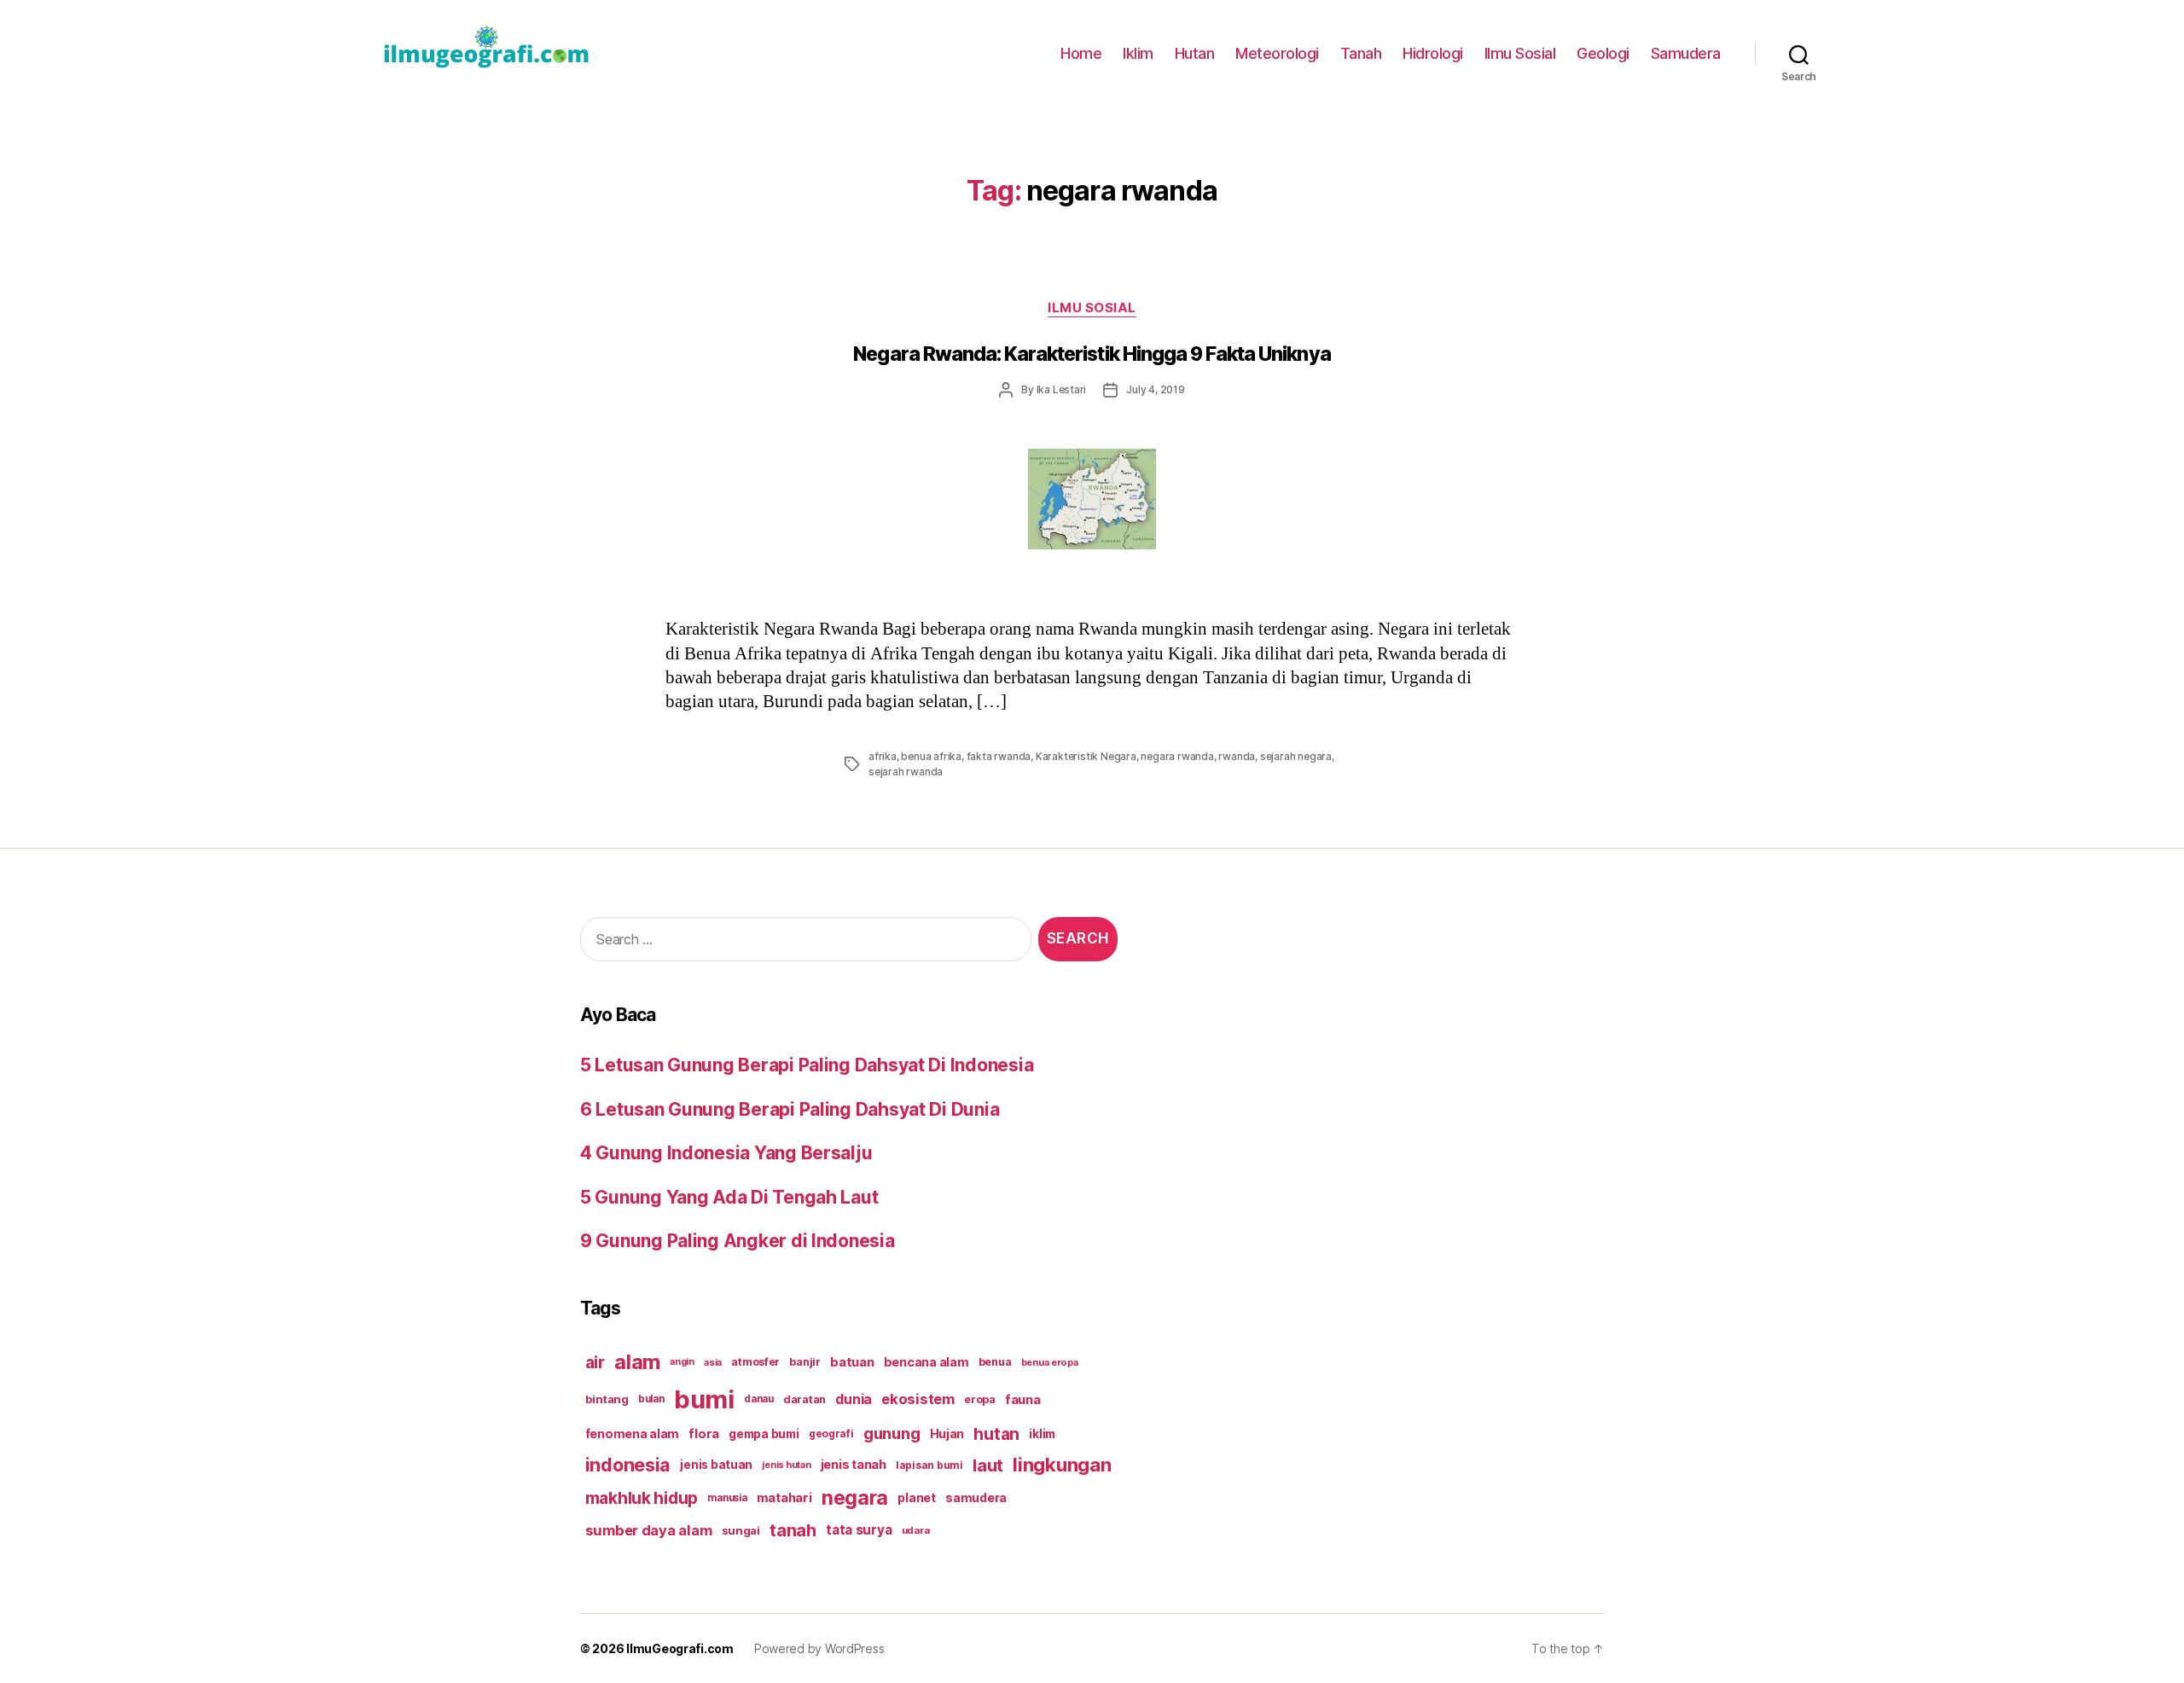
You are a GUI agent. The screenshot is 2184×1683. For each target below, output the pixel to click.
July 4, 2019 (1156, 389)
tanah (793, 1530)
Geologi (1603, 53)
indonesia (628, 1465)
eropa (980, 1399)
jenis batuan (716, 1465)
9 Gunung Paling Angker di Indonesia (738, 1241)
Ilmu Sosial (1520, 53)
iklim (1042, 1434)
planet (916, 1497)
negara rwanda (1177, 756)
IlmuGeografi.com (680, 1648)
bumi (704, 1399)
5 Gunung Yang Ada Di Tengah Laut (729, 1197)
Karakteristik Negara (1086, 756)
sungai (741, 1530)
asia (713, 1362)
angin (682, 1362)
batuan (852, 1362)
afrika (883, 756)
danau (759, 1399)
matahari (784, 1498)
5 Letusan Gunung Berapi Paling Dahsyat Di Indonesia (807, 1065)
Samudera (1686, 53)
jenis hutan (786, 1465)
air (595, 1362)
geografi (831, 1433)
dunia (854, 1399)
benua (995, 1362)
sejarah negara (1296, 756)
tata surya (859, 1530)
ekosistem (918, 1399)
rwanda (1237, 756)
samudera (976, 1497)
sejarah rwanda (906, 772)
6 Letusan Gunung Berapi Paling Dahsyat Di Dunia (790, 1109)
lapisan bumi (929, 1465)
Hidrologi (1433, 53)
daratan (804, 1399)
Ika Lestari (1062, 389)
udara (916, 1530)
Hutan (1195, 53)
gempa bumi (764, 1434)
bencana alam (926, 1362)
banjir (804, 1362)
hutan (996, 1434)
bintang (607, 1399)
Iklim (1138, 53)
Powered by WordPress (819, 1648)
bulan (651, 1399)
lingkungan (1062, 1465)
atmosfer (755, 1362)
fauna (1023, 1399)
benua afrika (931, 756)
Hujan (947, 1433)
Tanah (1361, 53)
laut (988, 1465)
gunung (892, 1433)
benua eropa (1050, 1362)
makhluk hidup (642, 1498)
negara (855, 1497)
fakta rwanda (999, 756)
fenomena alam (633, 1433)
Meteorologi (1277, 53)
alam (637, 1362)
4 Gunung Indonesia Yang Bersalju (726, 1153)
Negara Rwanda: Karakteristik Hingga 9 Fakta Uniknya (1092, 354)
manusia (727, 1498)
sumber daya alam (649, 1530)
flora (704, 1434)
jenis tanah (854, 1465)
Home (1081, 53)
